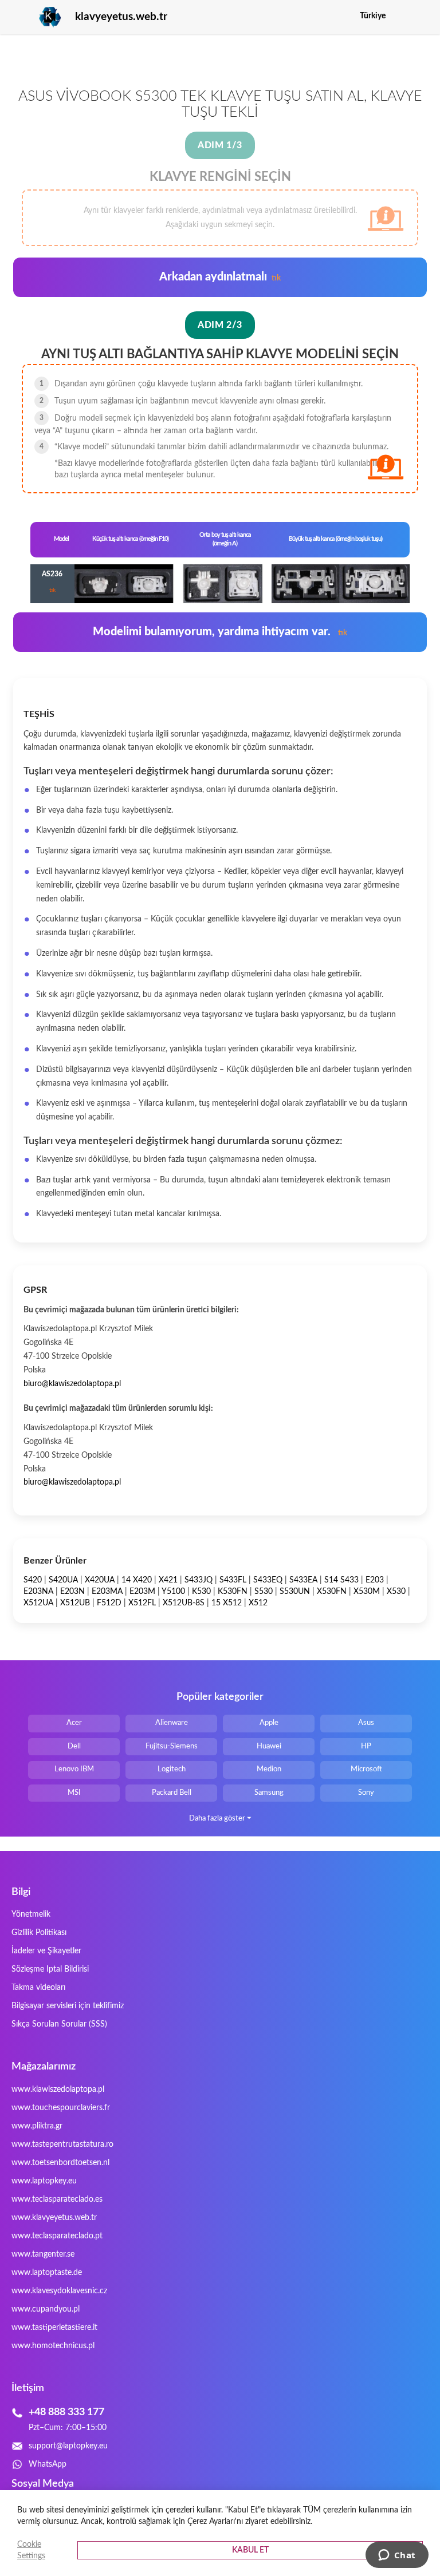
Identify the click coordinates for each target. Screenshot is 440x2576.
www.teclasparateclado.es (57, 2199)
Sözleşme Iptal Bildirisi (50, 1969)
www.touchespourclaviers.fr (61, 2108)
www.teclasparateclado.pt (57, 2236)
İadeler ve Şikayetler (46, 1951)
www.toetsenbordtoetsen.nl (60, 2163)
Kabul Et (250, 2550)
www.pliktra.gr (37, 2126)
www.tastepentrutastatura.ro (62, 2144)
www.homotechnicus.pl (53, 2346)
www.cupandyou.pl (46, 2309)
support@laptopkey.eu (68, 2446)
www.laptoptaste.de (47, 2273)
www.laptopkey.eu (44, 2181)
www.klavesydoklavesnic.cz (59, 2291)
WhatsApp (48, 2464)
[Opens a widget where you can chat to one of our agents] (397, 2556)
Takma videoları (38, 1988)
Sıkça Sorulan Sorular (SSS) (59, 2024)
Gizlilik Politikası (39, 1933)
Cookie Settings (31, 2550)
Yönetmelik (31, 1914)
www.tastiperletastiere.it (54, 2328)
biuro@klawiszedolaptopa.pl (72, 1384)
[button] (420, 16)
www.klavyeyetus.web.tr (54, 2218)
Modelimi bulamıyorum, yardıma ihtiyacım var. (220, 632)
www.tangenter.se (43, 2254)
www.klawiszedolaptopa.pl (58, 2090)
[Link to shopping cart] (402, 16)
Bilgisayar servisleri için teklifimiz (68, 2006)
